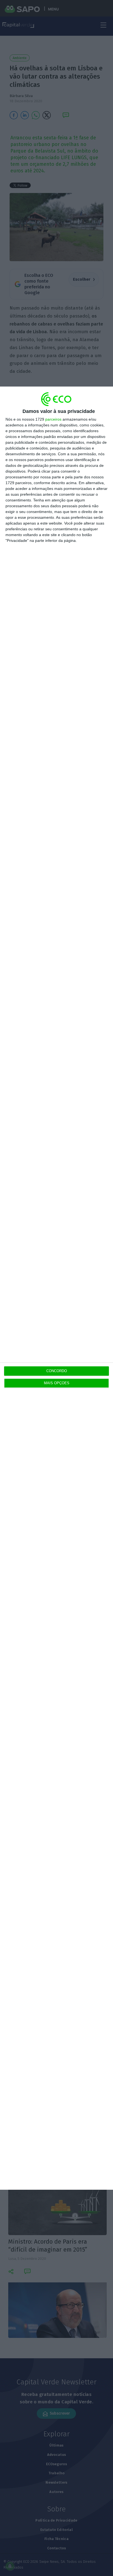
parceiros (53, 419)
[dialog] (56, 1288)
